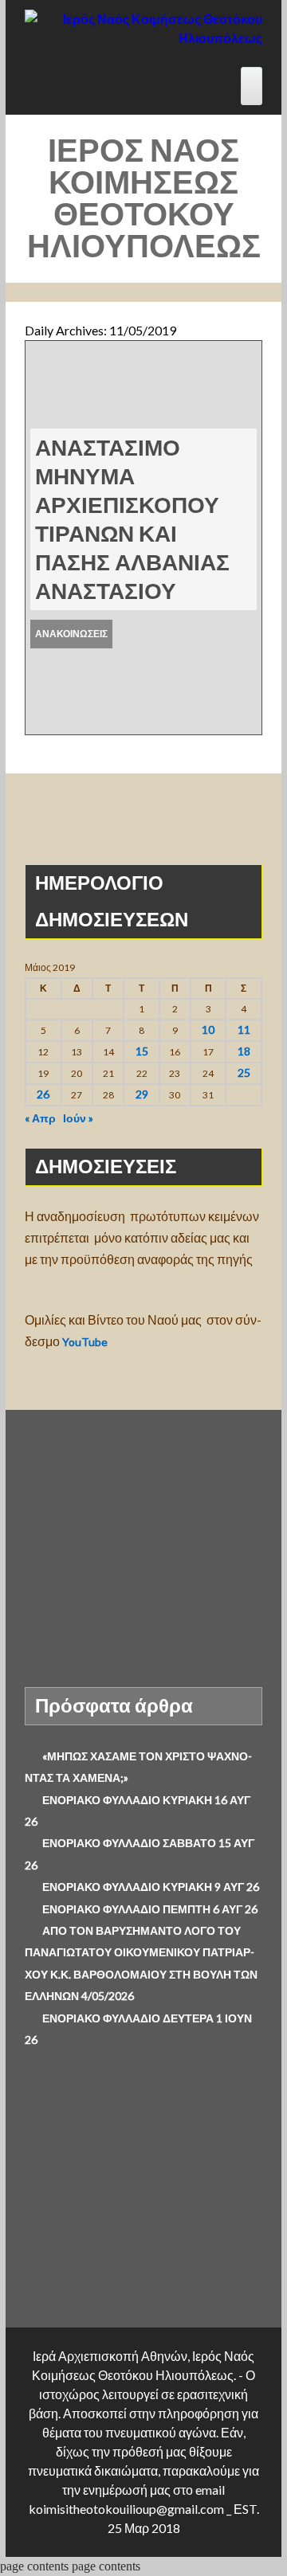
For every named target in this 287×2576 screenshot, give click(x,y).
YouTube (86, 1342)
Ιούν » (78, 1118)
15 (142, 1051)
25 (244, 1073)
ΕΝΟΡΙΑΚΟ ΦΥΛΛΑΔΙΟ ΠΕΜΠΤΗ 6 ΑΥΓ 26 (150, 1909)
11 (244, 1030)
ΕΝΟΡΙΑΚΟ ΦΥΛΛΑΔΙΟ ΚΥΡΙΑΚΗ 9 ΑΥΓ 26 (151, 1887)
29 (142, 1094)
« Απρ (40, 1118)
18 (244, 1051)
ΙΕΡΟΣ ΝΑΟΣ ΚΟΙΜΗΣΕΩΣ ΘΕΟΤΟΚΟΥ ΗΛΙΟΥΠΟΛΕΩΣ (144, 198)
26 (43, 1094)
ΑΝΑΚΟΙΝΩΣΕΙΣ (71, 634)
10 (208, 1030)
